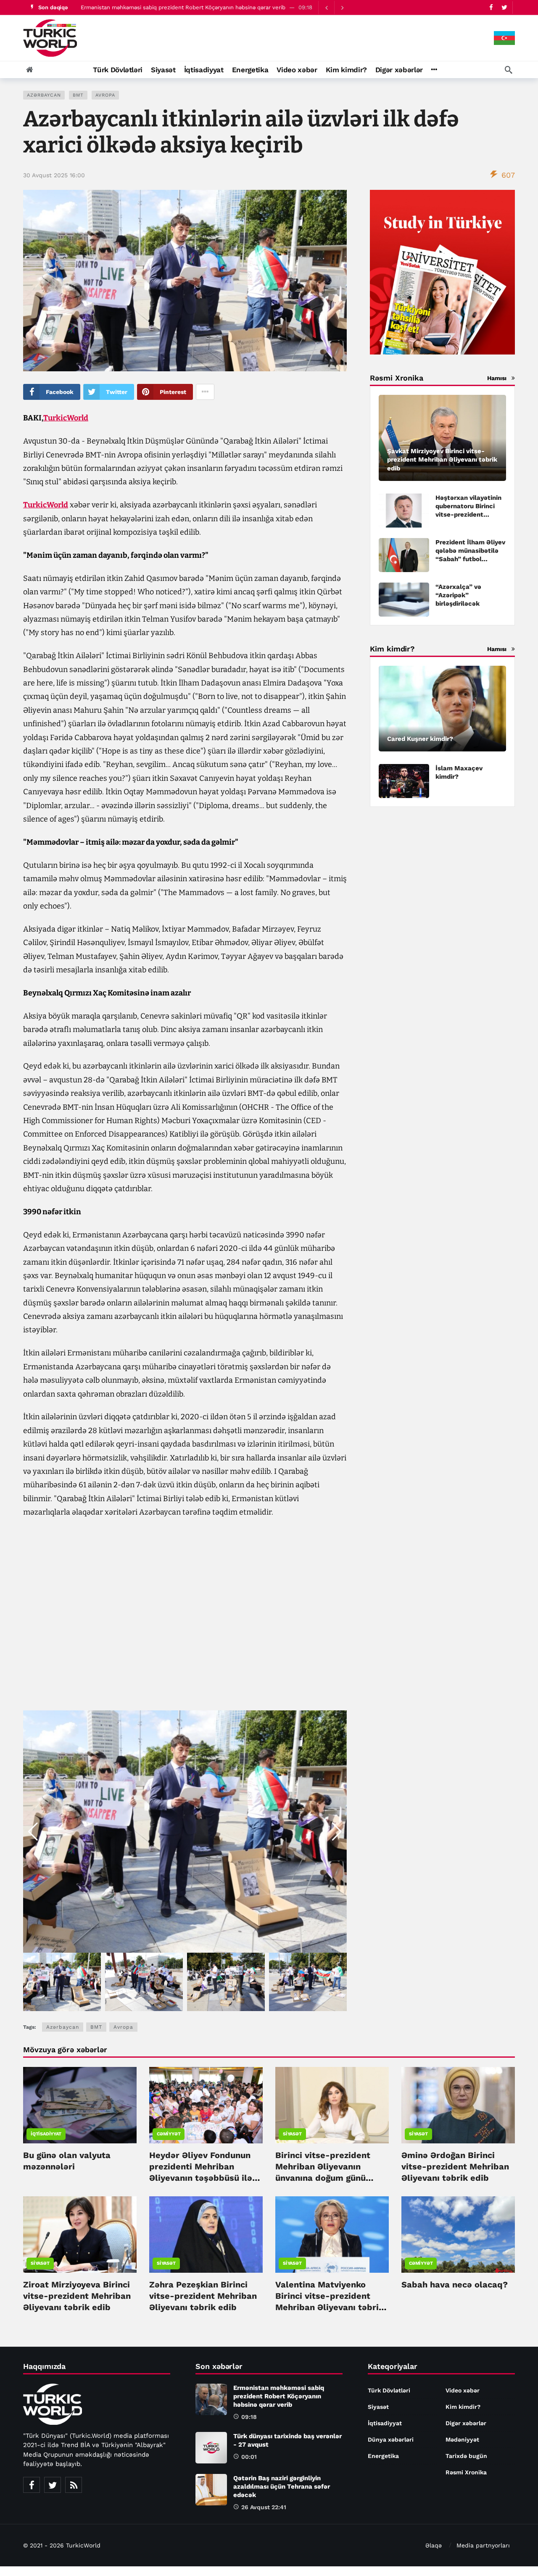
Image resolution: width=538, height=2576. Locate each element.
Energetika (383, 2456)
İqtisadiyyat (46, 2134)
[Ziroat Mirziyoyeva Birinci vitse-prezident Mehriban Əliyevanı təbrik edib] (80, 2235)
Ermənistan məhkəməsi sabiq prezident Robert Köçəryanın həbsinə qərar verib (279, 2396)
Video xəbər (463, 2390)
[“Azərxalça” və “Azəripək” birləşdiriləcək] (404, 600)
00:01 (249, 2457)
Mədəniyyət (462, 2439)
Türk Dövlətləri (389, 2390)
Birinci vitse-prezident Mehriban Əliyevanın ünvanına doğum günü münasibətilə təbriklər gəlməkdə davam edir (323, 2178)
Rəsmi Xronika (466, 2472)
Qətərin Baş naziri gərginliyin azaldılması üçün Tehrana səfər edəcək (282, 2487)
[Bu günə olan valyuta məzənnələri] (80, 2105)
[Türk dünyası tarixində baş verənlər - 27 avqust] (211, 2448)
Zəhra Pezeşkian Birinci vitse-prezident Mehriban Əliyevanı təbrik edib (203, 2296)
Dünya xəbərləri (391, 2439)
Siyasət (292, 2134)
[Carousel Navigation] (334, 8)
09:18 (249, 2417)
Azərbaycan (44, 95)
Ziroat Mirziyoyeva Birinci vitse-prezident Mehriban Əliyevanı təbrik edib (77, 2296)
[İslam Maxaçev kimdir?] (404, 781)
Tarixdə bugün (466, 2456)
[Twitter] (504, 7)
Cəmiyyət (169, 2134)
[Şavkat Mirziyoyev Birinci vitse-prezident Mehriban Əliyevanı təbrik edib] (442, 438)
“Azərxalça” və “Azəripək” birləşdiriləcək (458, 595)
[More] (434, 70)
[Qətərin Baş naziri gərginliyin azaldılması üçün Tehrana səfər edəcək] (211, 2490)
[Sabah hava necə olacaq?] (458, 2235)
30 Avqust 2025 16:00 (54, 175)
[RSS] (74, 2485)
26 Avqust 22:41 (264, 2507)
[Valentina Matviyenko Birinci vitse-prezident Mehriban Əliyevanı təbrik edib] (332, 2235)
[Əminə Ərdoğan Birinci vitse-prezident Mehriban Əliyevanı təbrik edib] (458, 2105)
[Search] (509, 70)
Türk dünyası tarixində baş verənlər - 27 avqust (142, 7)
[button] (337, 1832)
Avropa (105, 95)
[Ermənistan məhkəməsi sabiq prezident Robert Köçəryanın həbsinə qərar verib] (211, 2399)
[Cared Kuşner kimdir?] (442, 709)
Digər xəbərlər (466, 2423)
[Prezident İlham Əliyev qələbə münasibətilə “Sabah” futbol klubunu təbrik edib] (404, 555)
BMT (78, 95)
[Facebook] (491, 7)
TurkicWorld (66, 418)
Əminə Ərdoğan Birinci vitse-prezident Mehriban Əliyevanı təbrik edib (455, 2166)
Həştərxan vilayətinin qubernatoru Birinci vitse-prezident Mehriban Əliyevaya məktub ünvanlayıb (468, 515)
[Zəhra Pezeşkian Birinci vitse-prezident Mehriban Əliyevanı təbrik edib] (206, 2235)
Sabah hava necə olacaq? (455, 2285)
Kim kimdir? (463, 2407)
